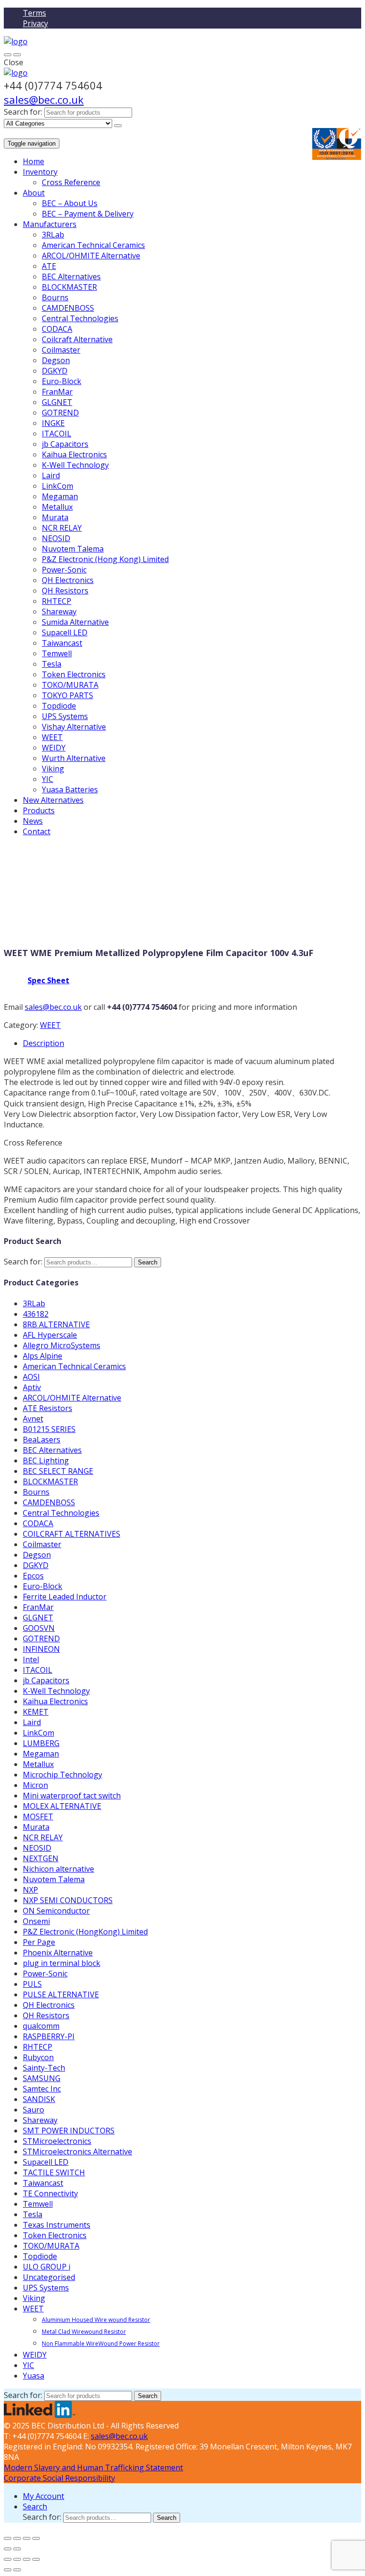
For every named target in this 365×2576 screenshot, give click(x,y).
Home (34, 161)
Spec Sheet (48, 980)
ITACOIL (57, 434)
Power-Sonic (64, 570)
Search (148, 1262)
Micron (35, 1785)
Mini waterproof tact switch (72, 1796)
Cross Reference (71, 182)
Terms (34, 13)
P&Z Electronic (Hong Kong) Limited (105, 559)
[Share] (17, 2538)
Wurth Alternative (74, 758)
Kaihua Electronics (74, 454)
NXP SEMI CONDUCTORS (68, 1900)
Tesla (52, 664)
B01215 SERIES (49, 1429)
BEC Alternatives (71, 276)
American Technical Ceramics (93, 245)
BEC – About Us (70, 203)
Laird (51, 475)
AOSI (31, 1377)
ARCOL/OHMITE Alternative (91, 256)
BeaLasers (42, 1440)
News (33, 821)
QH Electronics (68, 580)
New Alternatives (53, 800)
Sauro (34, 2110)
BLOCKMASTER (69, 287)
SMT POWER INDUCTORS (69, 2131)
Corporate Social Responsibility (59, 2478)
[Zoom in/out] (36, 2538)
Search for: (23, 112)
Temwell (57, 653)
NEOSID (56, 538)
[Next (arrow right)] (17, 2549)
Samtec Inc (42, 2089)
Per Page (39, 1942)
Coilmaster (61, 350)
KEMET (36, 1712)
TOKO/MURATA (70, 685)
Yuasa (34, 2376)
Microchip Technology (62, 1775)
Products (39, 810)
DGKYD (55, 371)
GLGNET (57, 402)
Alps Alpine (43, 1356)
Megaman (60, 496)
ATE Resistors (48, 1408)
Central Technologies (80, 318)
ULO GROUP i (47, 2267)
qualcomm (41, 2026)
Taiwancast (62, 643)
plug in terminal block (62, 1963)
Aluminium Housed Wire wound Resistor (96, 2320)
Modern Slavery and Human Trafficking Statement (93, 2467)
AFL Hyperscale (50, 1335)
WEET (52, 737)
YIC (48, 779)
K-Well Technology (75, 465)
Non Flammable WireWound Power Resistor (101, 2344)
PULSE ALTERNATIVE (61, 1994)
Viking (53, 769)
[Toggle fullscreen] (27, 2538)
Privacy (35, 23)
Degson (56, 360)
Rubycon (38, 2057)
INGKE (53, 423)
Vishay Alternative (74, 727)
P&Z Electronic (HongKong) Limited (85, 1932)
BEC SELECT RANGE (58, 1471)
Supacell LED (65, 632)
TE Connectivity (50, 2193)
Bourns (55, 297)
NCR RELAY (62, 528)
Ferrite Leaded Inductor (65, 1597)
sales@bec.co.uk (44, 99)
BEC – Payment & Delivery (88, 214)
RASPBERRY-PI (49, 2036)
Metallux (57, 507)
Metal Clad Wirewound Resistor (84, 2332)
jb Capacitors (65, 444)
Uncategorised (49, 2277)
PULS (32, 1984)
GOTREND (60, 413)
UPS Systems (65, 716)
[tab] (192, 1043)
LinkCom (58, 486)
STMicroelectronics (57, 2141)
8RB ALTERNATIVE (56, 1324)
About (34, 193)
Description (43, 1043)
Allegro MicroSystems (62, 1345)
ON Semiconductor (56, 1911)
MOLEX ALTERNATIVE (62, 1806)
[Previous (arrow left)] (8, 2549)
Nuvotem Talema (73, 549)
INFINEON (41, 1649)
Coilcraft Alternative (77, 339)
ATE (49, 266)
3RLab (53, 235)
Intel (31, 1659)
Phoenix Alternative (58, 1953)
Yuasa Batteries (70, 790)
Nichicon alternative (58, 1869)
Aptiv (32, 1387)
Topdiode (59, 706)
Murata (55, 517)
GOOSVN (39, 1628)
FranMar (57, 392)
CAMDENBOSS (68, 308)
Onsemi (36, 1921)
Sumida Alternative (75, 622)
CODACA (57, 329)
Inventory (40, 172)
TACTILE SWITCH (54, 2172)
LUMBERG (41, 1743)
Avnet (33, 1419)
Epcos (33, 1576)
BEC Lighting (46, 1461)
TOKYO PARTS (67, 695)
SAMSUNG (42, 2078)
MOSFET (38, 1816)
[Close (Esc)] (8, 2538)
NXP (30, 1890)
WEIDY (54, 748)
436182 (36, 1314)
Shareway (59, 612)
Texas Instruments (57, 2225)
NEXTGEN (41, 1858)
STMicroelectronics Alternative (77, 2152)
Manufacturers (50, 224)
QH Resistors (65, 591)
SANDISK (39, 2099)
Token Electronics (74, 674)
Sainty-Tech (44, 2068)
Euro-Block (62, 381)
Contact (37, 831)
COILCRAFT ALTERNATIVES (72, 1534)
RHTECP (57, 601)
